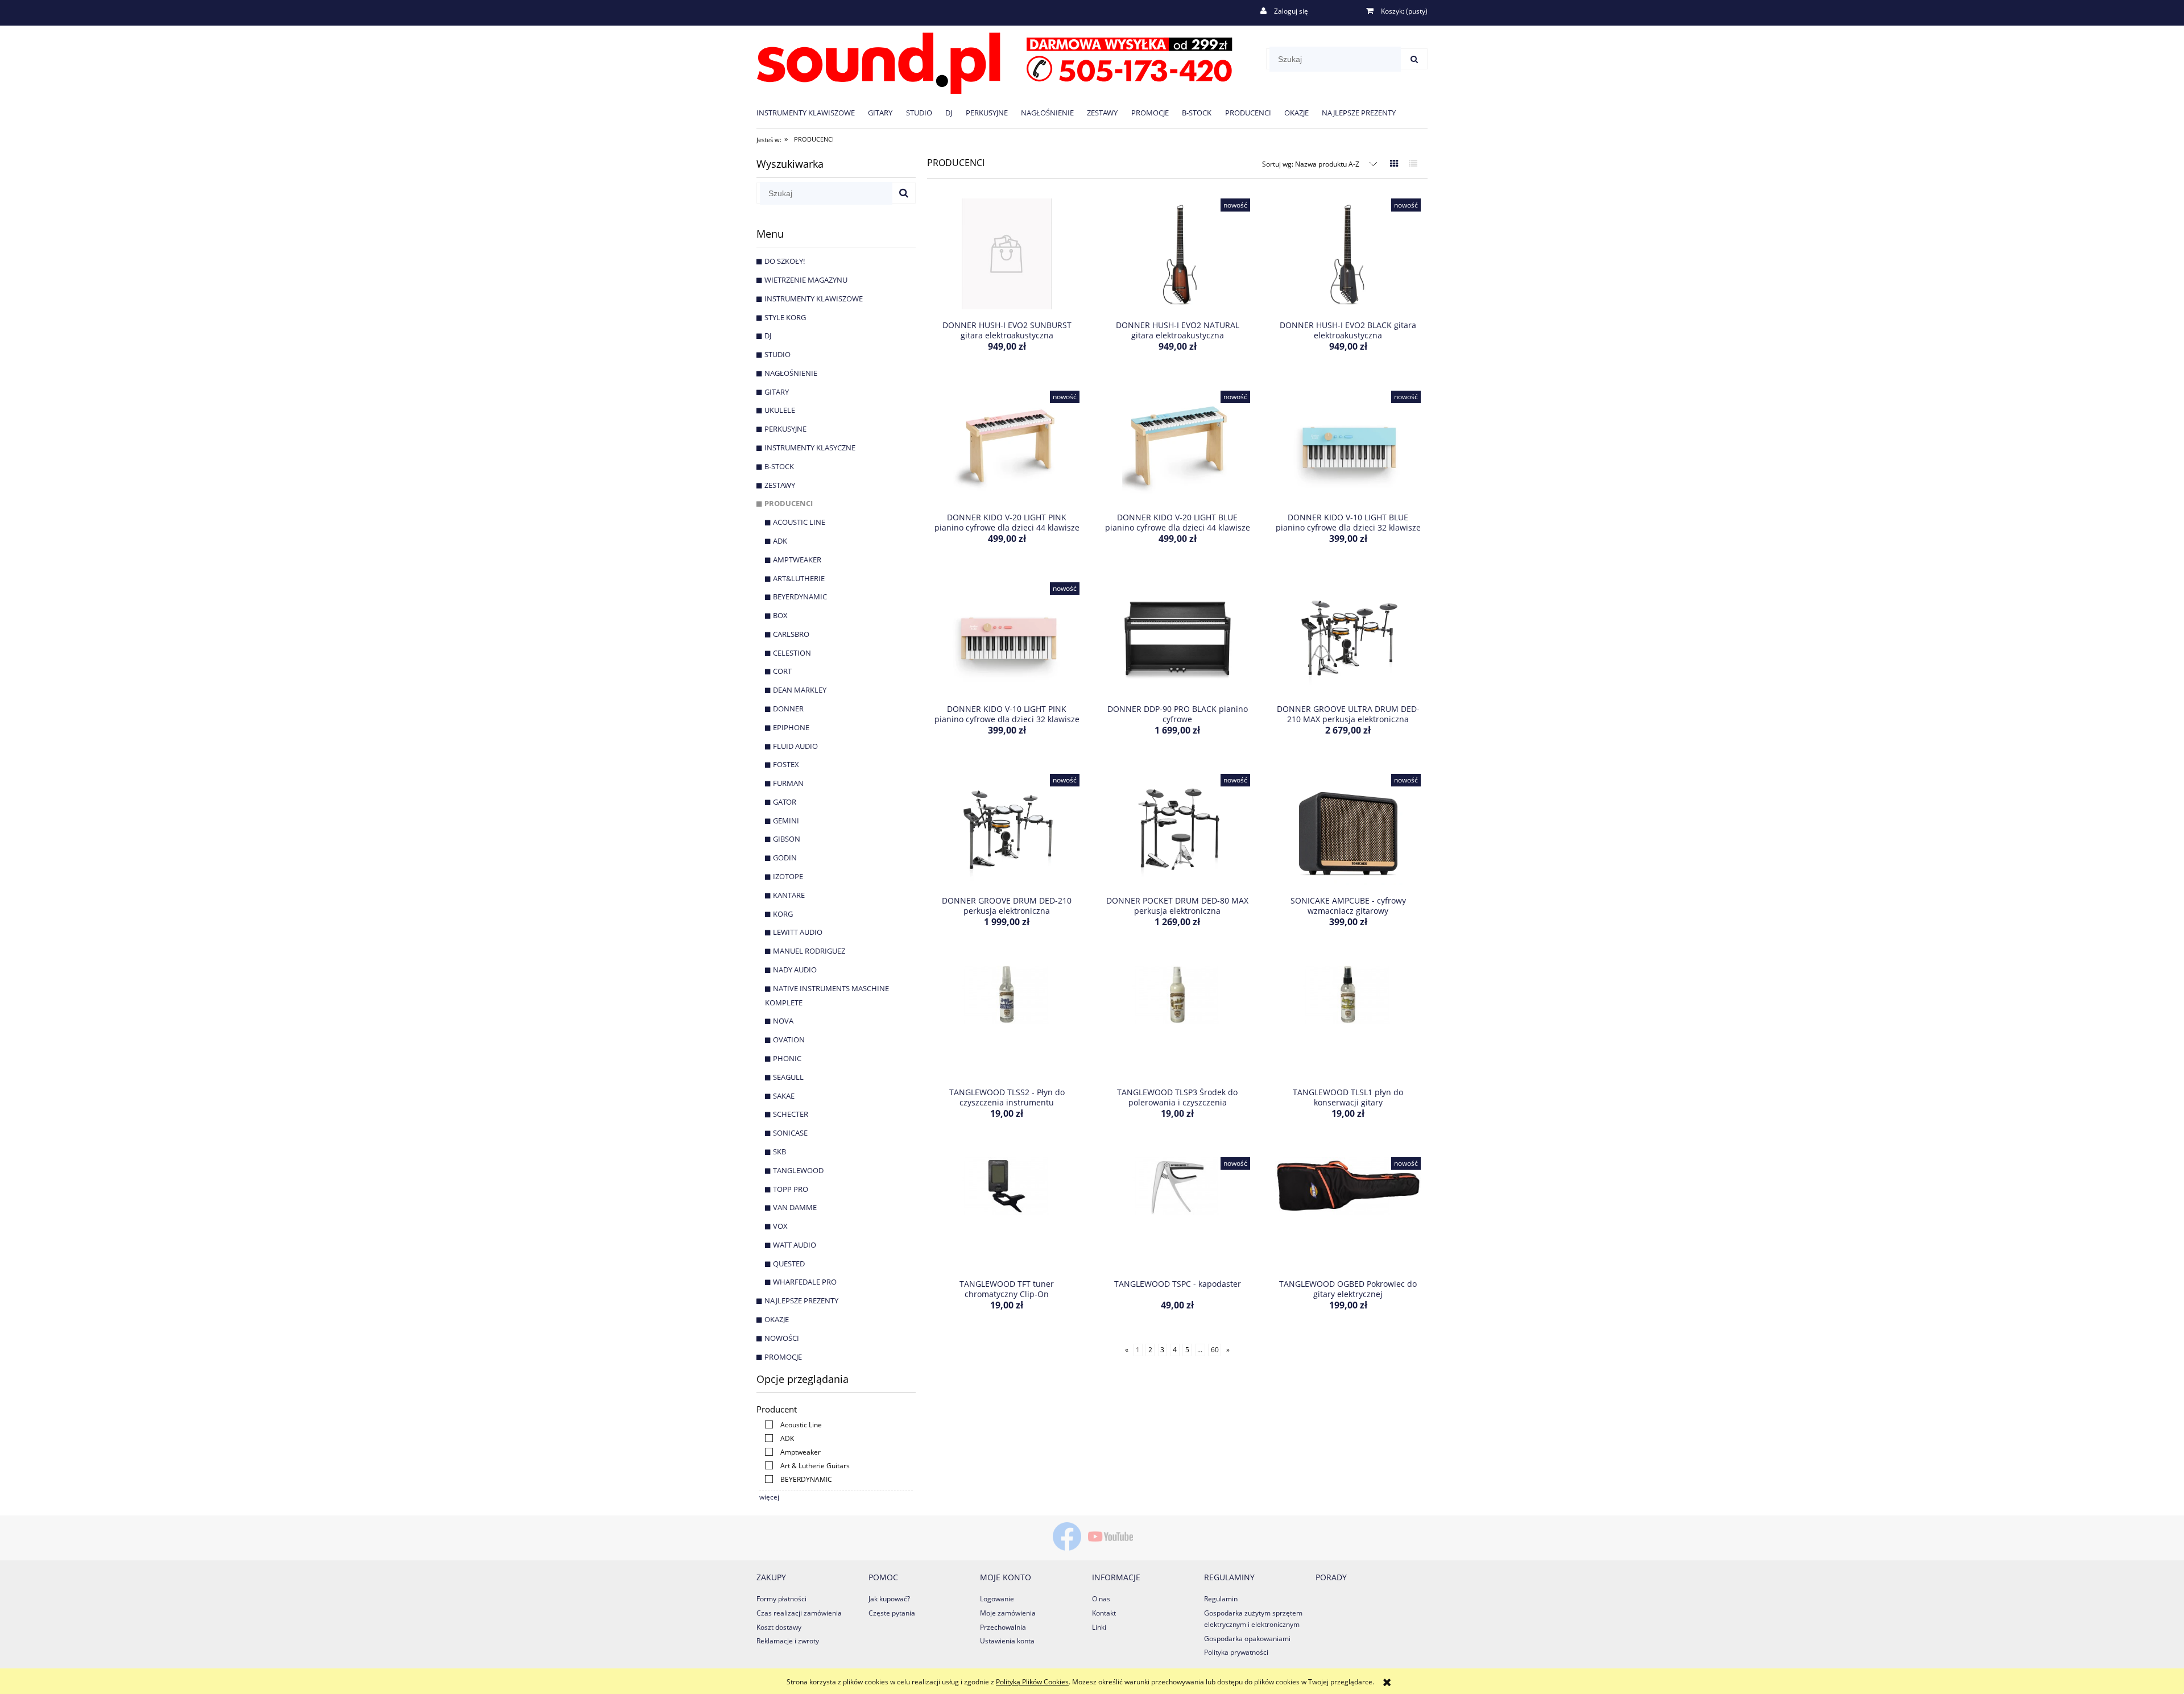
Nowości (782, 1338)
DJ (768, 336)
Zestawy (780, 485)
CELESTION (792, 653)
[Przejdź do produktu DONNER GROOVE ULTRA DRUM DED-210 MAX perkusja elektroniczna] (1348, 639)
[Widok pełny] (1413, 163)
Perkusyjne (785, 429)
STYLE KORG (785, 317)
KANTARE (789, 895)
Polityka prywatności (1236, 1652)
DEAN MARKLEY (800, 690)
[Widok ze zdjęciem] (1394, 163)
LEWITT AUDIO (798, 932)
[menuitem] (812, 112)
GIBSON (787, 839)
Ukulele (780, 410)
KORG (783, 914)
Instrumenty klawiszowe (814, 299)
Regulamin (1221, 1599)
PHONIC (787, 1058)
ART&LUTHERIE (799, 578)
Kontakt (1104, 1613)
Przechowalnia (1003, 1627)
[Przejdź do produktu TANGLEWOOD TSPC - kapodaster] (1177, 1214)
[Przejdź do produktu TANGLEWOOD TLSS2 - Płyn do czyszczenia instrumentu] (1007, 1022)
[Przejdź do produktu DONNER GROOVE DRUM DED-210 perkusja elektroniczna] (1007, 831)
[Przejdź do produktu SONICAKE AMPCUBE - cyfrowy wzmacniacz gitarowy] (1348, 831)
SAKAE (784, 1096)
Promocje (783, 1357)
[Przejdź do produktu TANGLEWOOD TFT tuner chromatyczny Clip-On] (1007, 1214)
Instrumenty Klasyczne (810, 448)
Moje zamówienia (1008, 1613)
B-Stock (779, 466)
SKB (779, 1152)
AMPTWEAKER (797, 560)
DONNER (788, 709)
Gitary (777, 392)
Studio (777, 354)
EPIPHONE (791, 727)
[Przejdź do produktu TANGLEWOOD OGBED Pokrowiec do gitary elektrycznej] (1348, 1214)
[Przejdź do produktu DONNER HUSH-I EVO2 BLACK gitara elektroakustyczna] (1348, 255)
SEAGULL (788, 1077)
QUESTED (789, 1264)
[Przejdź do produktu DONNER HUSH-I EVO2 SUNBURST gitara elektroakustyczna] (1007, 255)
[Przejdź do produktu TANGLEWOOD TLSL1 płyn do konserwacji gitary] (1348, 1022)
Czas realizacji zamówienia (799, 1613)
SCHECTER (791, 1114)
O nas (1101, 1599)
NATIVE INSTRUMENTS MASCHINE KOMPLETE (827, 995)
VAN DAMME (795, 1207)
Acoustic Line (799, 522)
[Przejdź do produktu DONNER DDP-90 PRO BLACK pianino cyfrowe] (1177, 639)
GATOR (785, 802)
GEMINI (786, 821)
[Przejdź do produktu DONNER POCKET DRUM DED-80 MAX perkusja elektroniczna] (1177, 831)
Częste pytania (892, 1613)
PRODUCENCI (789, 503)
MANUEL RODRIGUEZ (809, 951)
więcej (769, 1497)
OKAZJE (777, 1319)
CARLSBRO (791, 634)
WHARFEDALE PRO (805, 1282)
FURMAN (788, 783)
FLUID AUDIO (795, 746)
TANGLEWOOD (798, 1170)
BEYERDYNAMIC (800, 597)
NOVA (783, 1021)
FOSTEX (786, 764)
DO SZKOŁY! (785, 261)
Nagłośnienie (791, 373)
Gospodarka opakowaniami (1247, 1639)
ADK (780, 541)
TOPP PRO (791, 1189)
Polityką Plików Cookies (1032, 1682)
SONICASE (790, 1133)
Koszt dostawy (779, 1627)
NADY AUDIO (795, 970)
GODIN (785, 858)
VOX (780, 1226)
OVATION (789, 1039)
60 (1215, 1350)
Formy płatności (781, 1599)
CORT (782, 671)
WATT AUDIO (795, 1245)
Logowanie (997, 1599)
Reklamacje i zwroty (788, 1641)
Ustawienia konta (1007, 1641)
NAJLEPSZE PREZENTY (801, 1300)
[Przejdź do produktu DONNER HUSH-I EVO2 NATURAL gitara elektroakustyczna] (1177, 255)
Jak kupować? (889, 1599)
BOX (780, 615)
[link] (791, 1425)
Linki (1099, 1627)
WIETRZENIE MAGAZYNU (806, 280)
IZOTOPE (788, 876)
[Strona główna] (994, 61)
